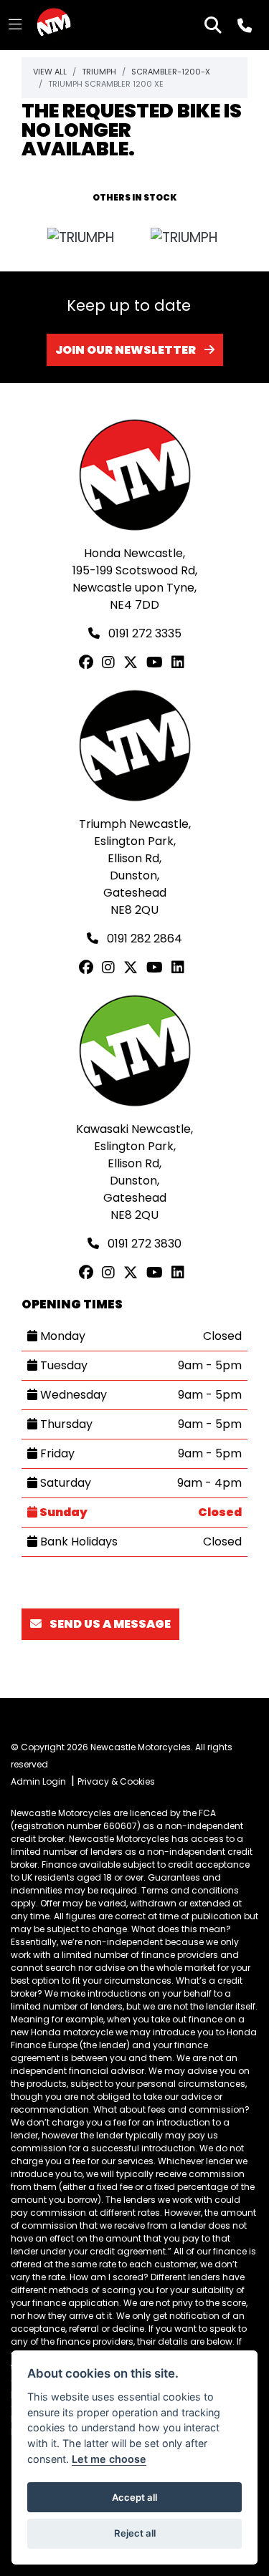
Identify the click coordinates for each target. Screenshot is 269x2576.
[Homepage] (54, 25)
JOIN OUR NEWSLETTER (126, 350)
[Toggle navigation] (15, 25)
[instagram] (111, 662)
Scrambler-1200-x (171, 72)
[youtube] (157, 662)
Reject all (135, 2533)
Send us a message (109, 1624)
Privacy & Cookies (116, 1781)
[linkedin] (181, 662)
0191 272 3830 (143, 1244)
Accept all (134, 2497)
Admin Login (38, 1781)
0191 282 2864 (143, 939)
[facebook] (89, 662)
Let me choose (109, 2459)
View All (50, 72)
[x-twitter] (133, 662)
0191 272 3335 (143, 633)
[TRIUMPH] (81, 238)
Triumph (99, 72)
